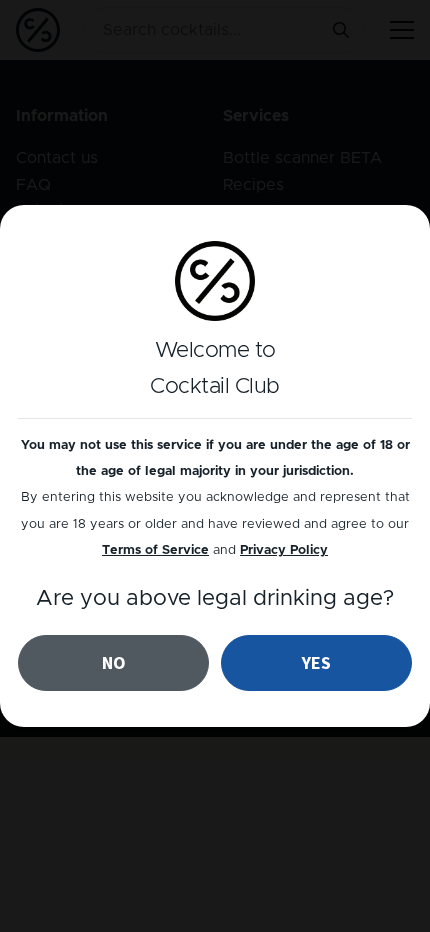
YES (316, 662)
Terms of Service (155, 550)
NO (114, 662)
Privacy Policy (284, 550)
